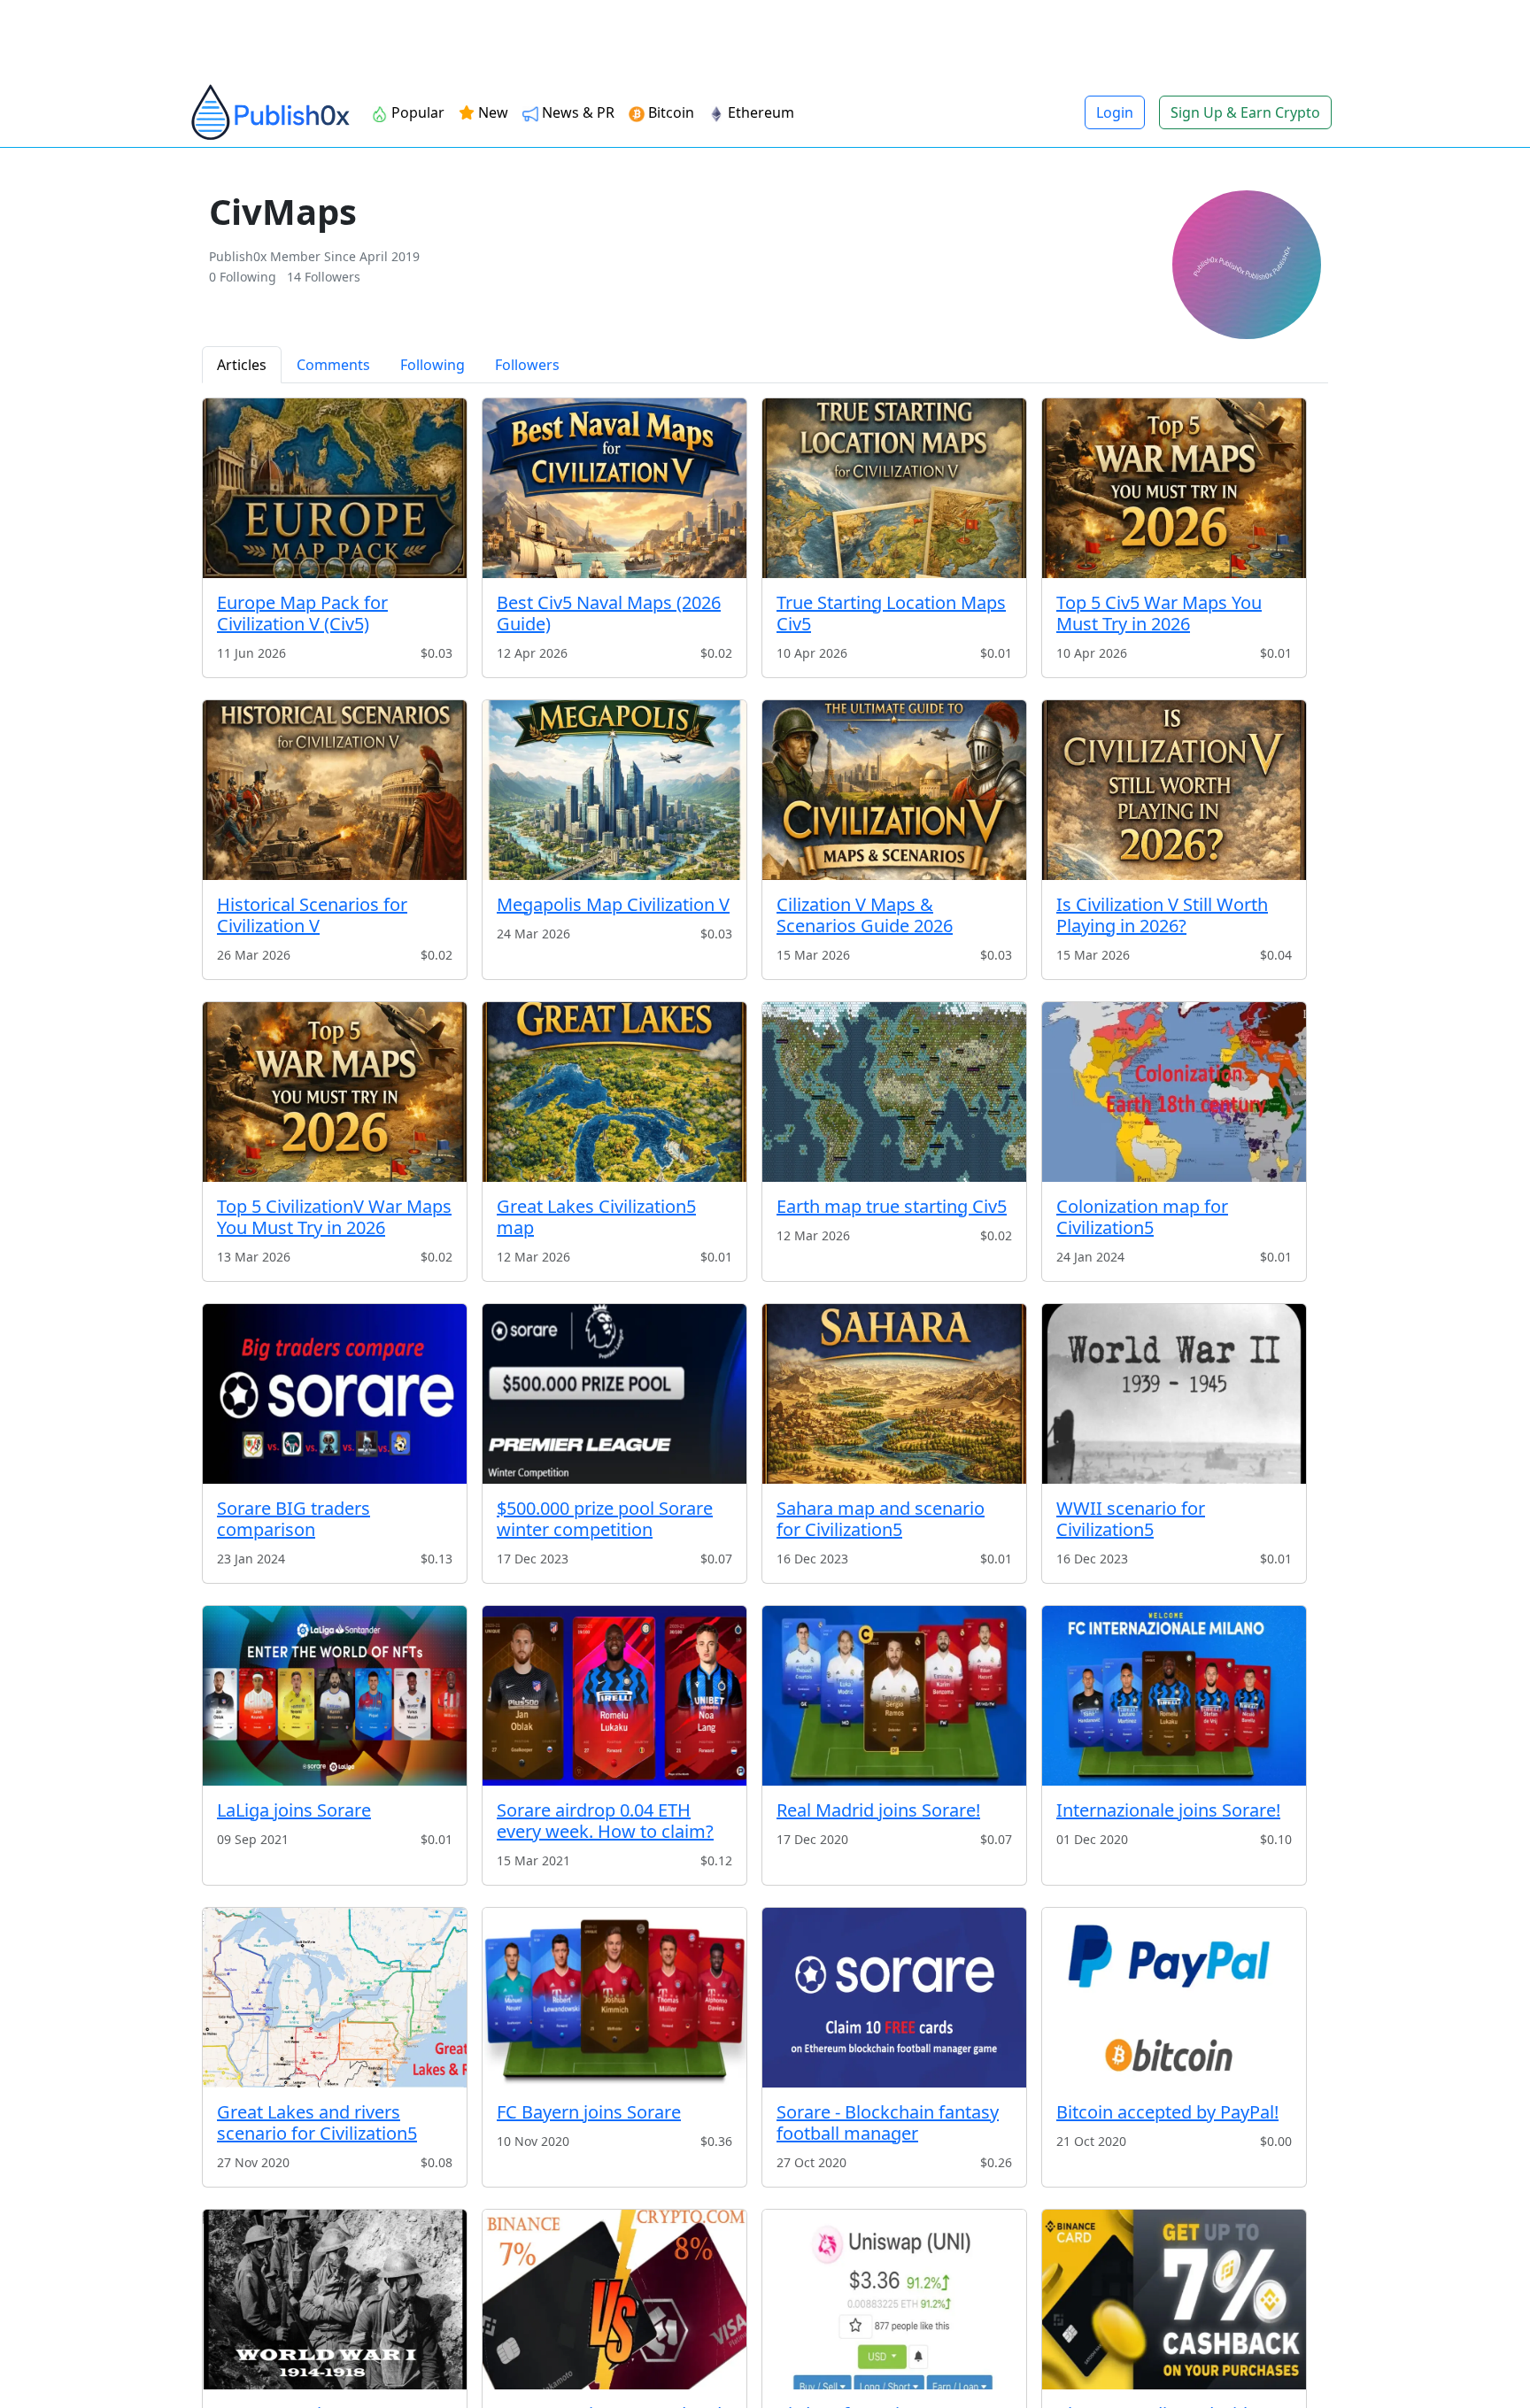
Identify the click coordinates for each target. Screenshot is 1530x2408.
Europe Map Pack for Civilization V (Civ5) (302, 613)
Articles (242, 365)
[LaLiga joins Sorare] (335, 1696)
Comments (333, 365)
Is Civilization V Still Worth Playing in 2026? (1162, 915)
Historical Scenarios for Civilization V (312, 915)
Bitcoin (669, 112)
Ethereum (759, 112)
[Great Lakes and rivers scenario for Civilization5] (335, 1998)
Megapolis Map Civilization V (613, 904)
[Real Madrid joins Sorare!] (894, 1696)
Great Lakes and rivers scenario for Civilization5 (317, 2122)
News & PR (576, 112)
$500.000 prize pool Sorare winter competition (605, 1519)
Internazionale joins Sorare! (1168, 1810)
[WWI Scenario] (335, 2300)
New (491, 112)
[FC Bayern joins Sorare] (614, 1998)
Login (1115, 112)
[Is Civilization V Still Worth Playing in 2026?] (1174, 790)
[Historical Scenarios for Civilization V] (335, 790)
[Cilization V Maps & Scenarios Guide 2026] (894, 790)
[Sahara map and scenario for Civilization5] (894, 1394)
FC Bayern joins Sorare (589, 2112)
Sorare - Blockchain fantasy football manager (888, 2122)
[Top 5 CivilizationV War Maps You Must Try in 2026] (335, 1092)
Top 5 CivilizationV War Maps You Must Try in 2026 (334, 1217)
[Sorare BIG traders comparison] (335, 1394)
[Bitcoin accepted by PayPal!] (1174, 1998)
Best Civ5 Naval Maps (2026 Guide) (609, 613)
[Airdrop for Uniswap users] (894, 2300)
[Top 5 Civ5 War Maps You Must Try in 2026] (1174, 488)
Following (433, 365)
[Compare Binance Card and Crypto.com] (614, 2300)
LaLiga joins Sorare (294, 1810)
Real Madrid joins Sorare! (878, 1810)
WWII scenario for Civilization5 (1131, 1519)
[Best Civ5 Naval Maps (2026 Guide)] (614, 488)
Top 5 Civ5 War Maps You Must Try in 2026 (1159, 613)
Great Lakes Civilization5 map (596, 1217)
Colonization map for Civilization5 (1142, 1217)
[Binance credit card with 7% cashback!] (1174, 2300)
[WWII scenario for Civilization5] (1174, 1394)
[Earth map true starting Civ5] (894, 1092)
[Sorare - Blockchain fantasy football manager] (894, 1998)
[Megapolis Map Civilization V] (614, 790)
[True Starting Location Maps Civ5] (894, 488)
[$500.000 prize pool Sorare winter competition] (614, 1394)
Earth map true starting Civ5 (892, 1206)
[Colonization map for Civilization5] (1174, 1092)
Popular (416, 112)
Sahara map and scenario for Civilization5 (881, 1519)
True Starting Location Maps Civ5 (891, 613)
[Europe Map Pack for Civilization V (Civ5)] (335, 488)
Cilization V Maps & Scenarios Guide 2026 (865, 915)
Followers (527, 365)
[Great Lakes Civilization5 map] (614, 1092)
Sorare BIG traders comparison (294, 1519)
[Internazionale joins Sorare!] (1174, 1696)
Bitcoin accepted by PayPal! (1167, 2112)
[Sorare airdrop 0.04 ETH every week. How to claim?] (614, 1696)
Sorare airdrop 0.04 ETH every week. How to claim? (605, 1821)
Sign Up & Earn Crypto (1245, 112)
